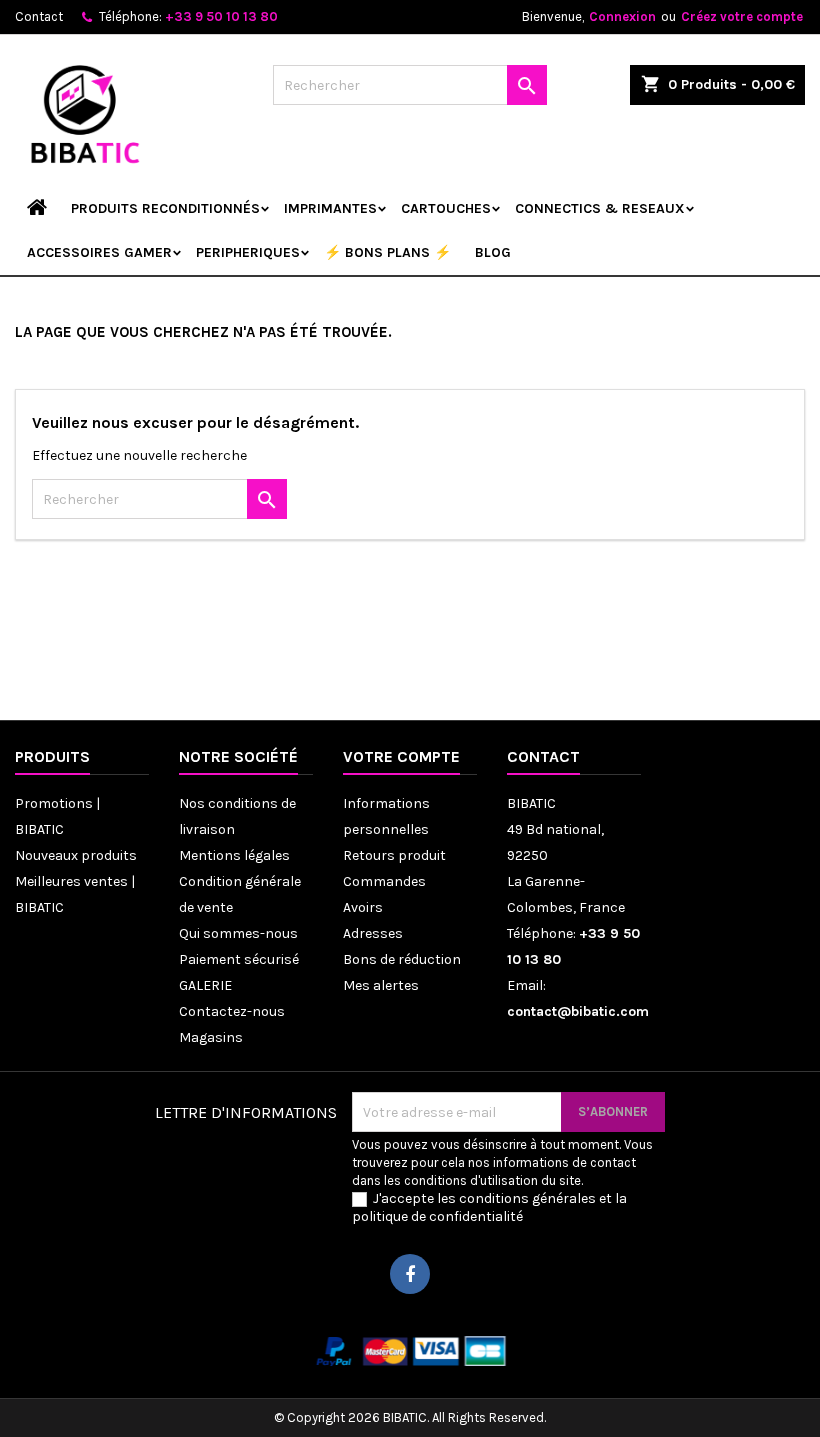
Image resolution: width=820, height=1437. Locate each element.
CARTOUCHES (446, 208)
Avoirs (363, 907)
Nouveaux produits (76, 855)
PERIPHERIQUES (248, 252)
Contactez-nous (232, 1011)
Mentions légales (234, 855)
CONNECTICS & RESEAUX (600, 208)
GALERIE (205, 985)
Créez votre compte (742, 16)
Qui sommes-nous (238, 933)
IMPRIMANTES (330, 208)
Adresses (373, 933)
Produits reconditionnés (165, 208)
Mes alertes (381, 985)
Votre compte (401, 756)
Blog (493, 252)
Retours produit (394, 855)
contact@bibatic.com (578, 1011)
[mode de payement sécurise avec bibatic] (410, 1350)
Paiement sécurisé (239, 959)
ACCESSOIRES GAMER (99, 252)
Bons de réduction (402, 959)
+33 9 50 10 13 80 (221, 16)
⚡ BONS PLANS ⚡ (387, 252)
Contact (39, 16)
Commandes (384, 881)
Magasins (211, 1037)
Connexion (622, 16)
